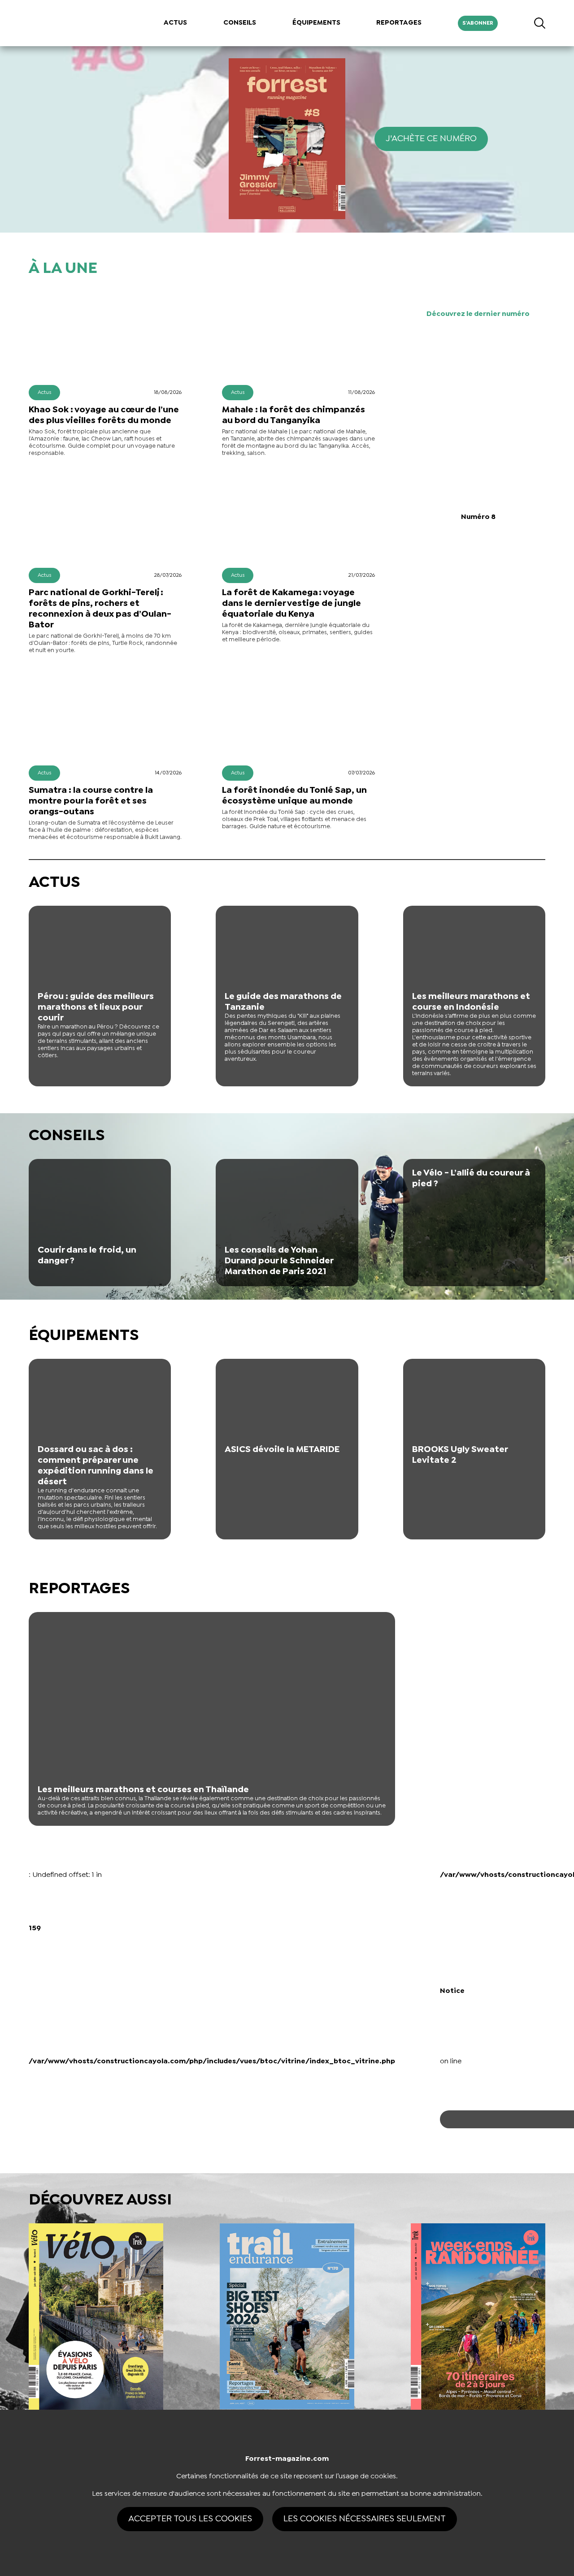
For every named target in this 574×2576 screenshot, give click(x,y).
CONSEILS (240, 23)
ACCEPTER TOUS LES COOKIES (190, 2519)
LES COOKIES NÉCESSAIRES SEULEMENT (365, 2519)
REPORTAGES (399, 23)
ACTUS (175, 23)
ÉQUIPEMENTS (316, 23)
